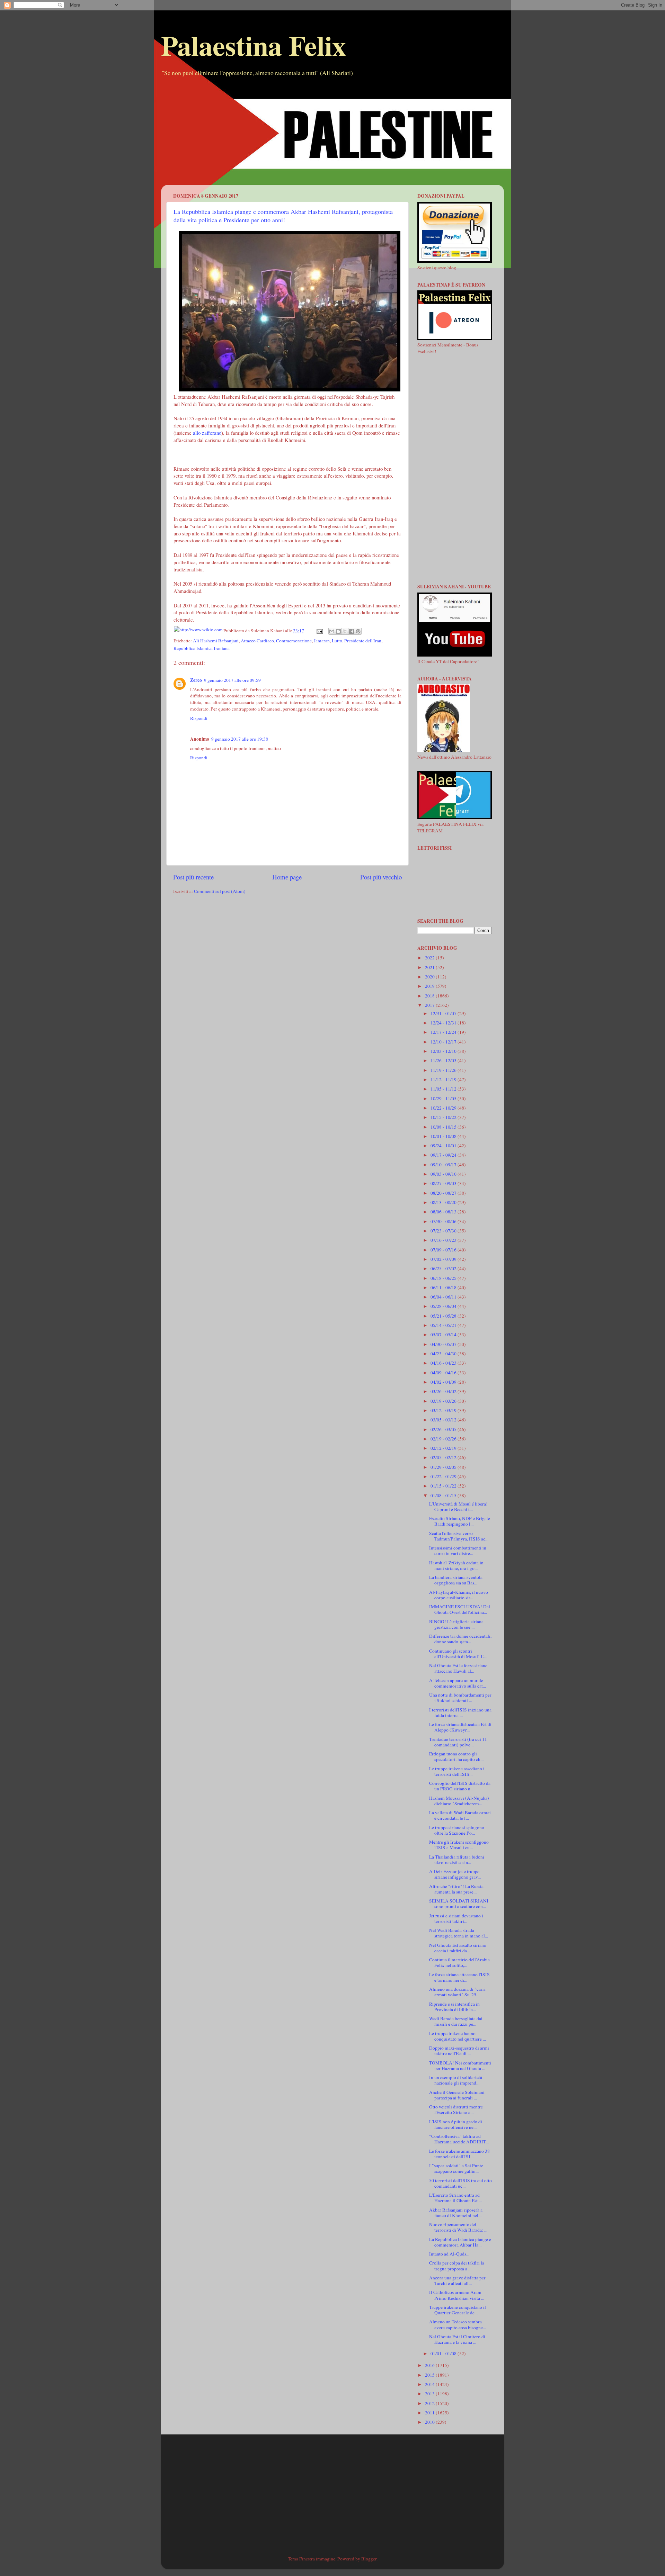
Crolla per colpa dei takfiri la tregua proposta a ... (457, 2266)
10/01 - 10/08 (444, 1136)
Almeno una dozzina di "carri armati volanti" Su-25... (457, 1992)
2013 (430, 2394)
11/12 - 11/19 (444, 1079)
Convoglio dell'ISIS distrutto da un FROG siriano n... (460, 1786)
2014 (430, 2384)
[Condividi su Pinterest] (358, 631)
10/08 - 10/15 (444, 1127)
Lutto (337, 641)
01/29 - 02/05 (444, 1467)
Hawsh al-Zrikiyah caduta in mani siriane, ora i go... (456, 1565)
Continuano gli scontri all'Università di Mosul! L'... (458, 1654)
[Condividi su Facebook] (352, 631)
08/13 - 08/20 (444, 1202)
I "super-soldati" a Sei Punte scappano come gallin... (456, 2168)
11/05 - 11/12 (444, 1089)
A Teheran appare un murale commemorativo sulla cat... (458, 1683)
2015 (430, 2375)
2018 (430, 996)
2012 (430, 2403)
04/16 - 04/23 (444, 1363)
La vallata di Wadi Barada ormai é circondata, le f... (460, 1815)
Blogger (369, 2559)
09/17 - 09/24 (444, 1155)
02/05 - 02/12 (444, 1457)
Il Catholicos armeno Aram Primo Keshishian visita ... (457, 2295)
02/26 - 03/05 (444, 1429)
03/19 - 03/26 (444, 1401)
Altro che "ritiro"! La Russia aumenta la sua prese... (456, 1889)
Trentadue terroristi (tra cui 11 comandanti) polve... (458, 1742)
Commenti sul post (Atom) (220, 891)
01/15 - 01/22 (444, 1486)
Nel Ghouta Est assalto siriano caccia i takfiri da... (458, 1948)
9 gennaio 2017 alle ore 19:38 (240, 739)
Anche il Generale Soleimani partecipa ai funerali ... (457, 2095)
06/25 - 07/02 (444, 1268)
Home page (287, 877)
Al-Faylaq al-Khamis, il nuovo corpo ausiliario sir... (459, 1595)
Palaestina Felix (254, 45)
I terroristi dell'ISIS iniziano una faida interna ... (460, 1712)
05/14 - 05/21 (444, 1325)
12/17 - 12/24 (444, 1032)
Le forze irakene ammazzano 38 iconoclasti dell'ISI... (459, 2154)
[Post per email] (319, 631)
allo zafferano (207, 433)
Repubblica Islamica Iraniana (202, 648)
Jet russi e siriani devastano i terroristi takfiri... (456, 1918)
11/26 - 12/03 (444, 1060)
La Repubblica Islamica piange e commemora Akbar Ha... (460, 2242)
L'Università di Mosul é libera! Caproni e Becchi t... (458, 1507)
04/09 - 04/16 (444, 1373)
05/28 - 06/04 (444, 1306)
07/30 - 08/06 (444, 1221)
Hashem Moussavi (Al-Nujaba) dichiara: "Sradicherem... (459, 1801)
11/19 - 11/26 (444, 1070)
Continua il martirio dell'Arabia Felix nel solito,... (459, 1962)
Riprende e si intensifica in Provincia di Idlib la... (454, 2007)
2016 (430, 2365)
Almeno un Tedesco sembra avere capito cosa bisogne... (458, 2324)
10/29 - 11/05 (444, 1099)
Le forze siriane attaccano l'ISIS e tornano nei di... (459, 1977)
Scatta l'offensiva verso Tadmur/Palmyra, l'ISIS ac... (459, 1536)
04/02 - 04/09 (444, 1382)
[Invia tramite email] (332, 631)
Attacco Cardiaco (257, 641)
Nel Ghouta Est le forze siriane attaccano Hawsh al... (458, 1668)
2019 (430, 986)
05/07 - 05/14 (444, 1335)
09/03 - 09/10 (444, 1174)
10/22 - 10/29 (444, 1108)
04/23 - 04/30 (444, 1354)
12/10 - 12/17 (444, 1042)
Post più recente (193, 877)
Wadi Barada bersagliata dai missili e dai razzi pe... (456, 2021)
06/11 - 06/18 (444, 1287)
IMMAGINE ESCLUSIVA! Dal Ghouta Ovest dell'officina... (460, 1609)
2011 (430, 2413)
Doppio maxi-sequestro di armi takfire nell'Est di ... (459, 2051)
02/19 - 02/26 (444, 1439)
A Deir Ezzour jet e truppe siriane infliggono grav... (455, 1874)
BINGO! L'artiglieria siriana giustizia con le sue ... (456, 1624)
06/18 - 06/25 (444, 1278)
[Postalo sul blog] (338, 631)
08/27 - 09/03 (444, 1183)
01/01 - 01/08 (444, 2353)
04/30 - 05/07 (444, 1344)
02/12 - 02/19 (444, 1448)
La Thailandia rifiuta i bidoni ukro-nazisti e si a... (457, 1860)
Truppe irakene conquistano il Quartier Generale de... (458, 2310)
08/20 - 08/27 (444, 1193)
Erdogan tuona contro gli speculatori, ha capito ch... (456, 1756)
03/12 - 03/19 (444, 1410)
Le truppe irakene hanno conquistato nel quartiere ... (458, 2036)
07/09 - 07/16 (444, 1250)
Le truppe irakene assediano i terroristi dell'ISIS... (457, 1771)
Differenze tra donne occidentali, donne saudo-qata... (460, 1639)
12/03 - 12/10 (444, 1051)
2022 (430, 958)
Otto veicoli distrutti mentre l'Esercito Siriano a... (456, 2109)
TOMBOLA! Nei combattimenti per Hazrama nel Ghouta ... (460, 2066)
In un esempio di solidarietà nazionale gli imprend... (456, 2080)
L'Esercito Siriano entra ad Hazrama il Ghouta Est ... (455, 2198)
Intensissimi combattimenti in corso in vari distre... (458, 1551)
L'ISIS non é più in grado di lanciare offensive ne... (456, 2124)
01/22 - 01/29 (444, 1476)
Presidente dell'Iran (363, 641)
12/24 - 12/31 (444, 1023)
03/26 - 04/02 (444, 1391)
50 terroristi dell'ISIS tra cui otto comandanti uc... (460, 2183)
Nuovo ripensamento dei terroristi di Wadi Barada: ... (458, 2227)
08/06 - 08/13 (444, 1212)
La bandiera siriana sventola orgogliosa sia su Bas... (456, 1580)
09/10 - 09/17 (444, 1165)
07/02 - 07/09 (444, 1259)
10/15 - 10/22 (444, 1117)
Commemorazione (294, 641)
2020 (430, 977)
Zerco (196, 680)
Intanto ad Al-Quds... (449, 2254)
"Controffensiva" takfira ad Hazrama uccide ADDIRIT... (459, 2139)
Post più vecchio (381, 877)
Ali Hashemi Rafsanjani (216, 641)
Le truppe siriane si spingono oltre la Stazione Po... (457, 1830)
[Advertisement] (332, 136)
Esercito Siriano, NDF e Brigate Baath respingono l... (460, 1521)
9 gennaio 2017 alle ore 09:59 (232, 680)
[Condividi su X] (345, 631)
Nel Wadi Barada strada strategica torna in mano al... (459, 1933)
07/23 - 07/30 (444, 1231)
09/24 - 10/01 (444, 1146)
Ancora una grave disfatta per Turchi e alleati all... (457, 2280)
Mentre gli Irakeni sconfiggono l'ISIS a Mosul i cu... (459, 1845)
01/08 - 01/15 (444, 1495)
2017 (430, 1005)
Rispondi (199, 718)
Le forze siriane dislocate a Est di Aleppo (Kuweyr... (460, 1727)
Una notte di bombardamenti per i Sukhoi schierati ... (460, 1698)
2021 (430, 967)
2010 (430, 2422)
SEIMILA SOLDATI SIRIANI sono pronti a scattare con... (459, 1904)
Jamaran (322, 641)
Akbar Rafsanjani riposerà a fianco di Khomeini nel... (456, 2213)
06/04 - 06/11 (444, 1297)
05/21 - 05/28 (444, 1316)
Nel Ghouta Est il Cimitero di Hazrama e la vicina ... (457, 2339)
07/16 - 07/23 (444, 1240)
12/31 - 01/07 (444, 1013)
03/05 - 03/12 (444, 1420)
